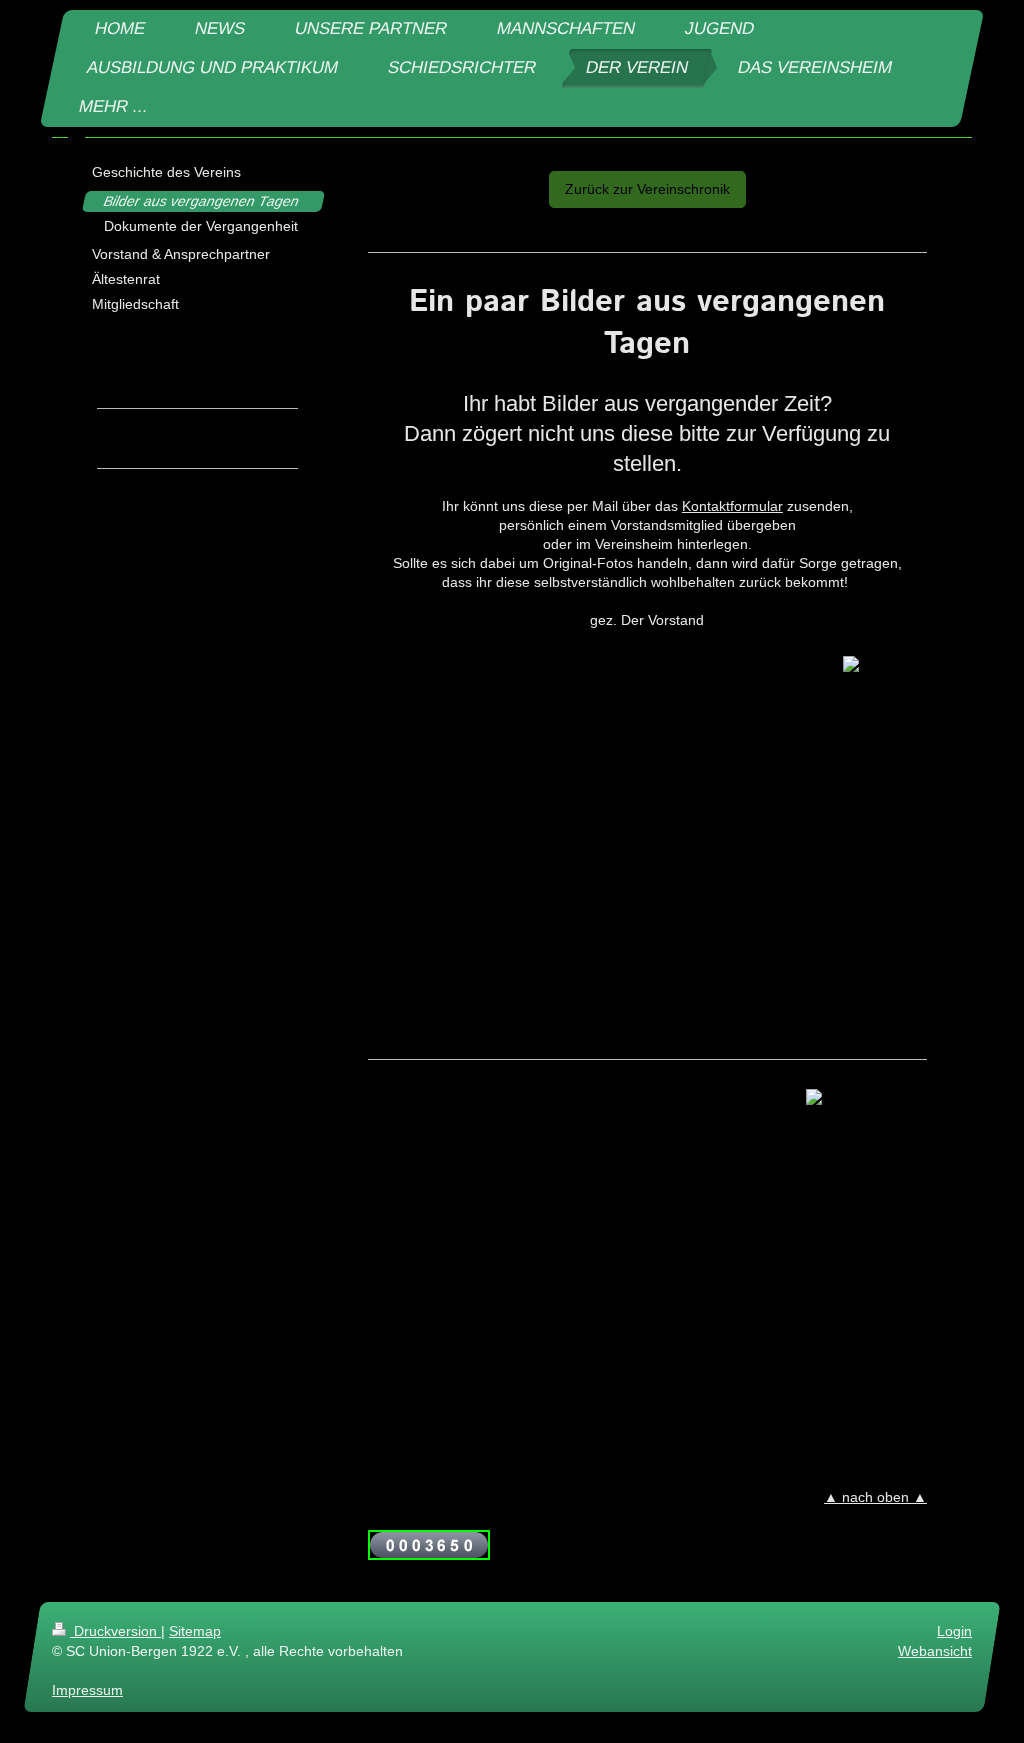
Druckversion (115, 1631)
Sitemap (195, 1631)
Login (954, 1631)
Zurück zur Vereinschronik (647, 189)
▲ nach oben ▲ (875, 1497)
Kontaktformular (732, 506)
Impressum (87, 1690)
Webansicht (935, 1651)
